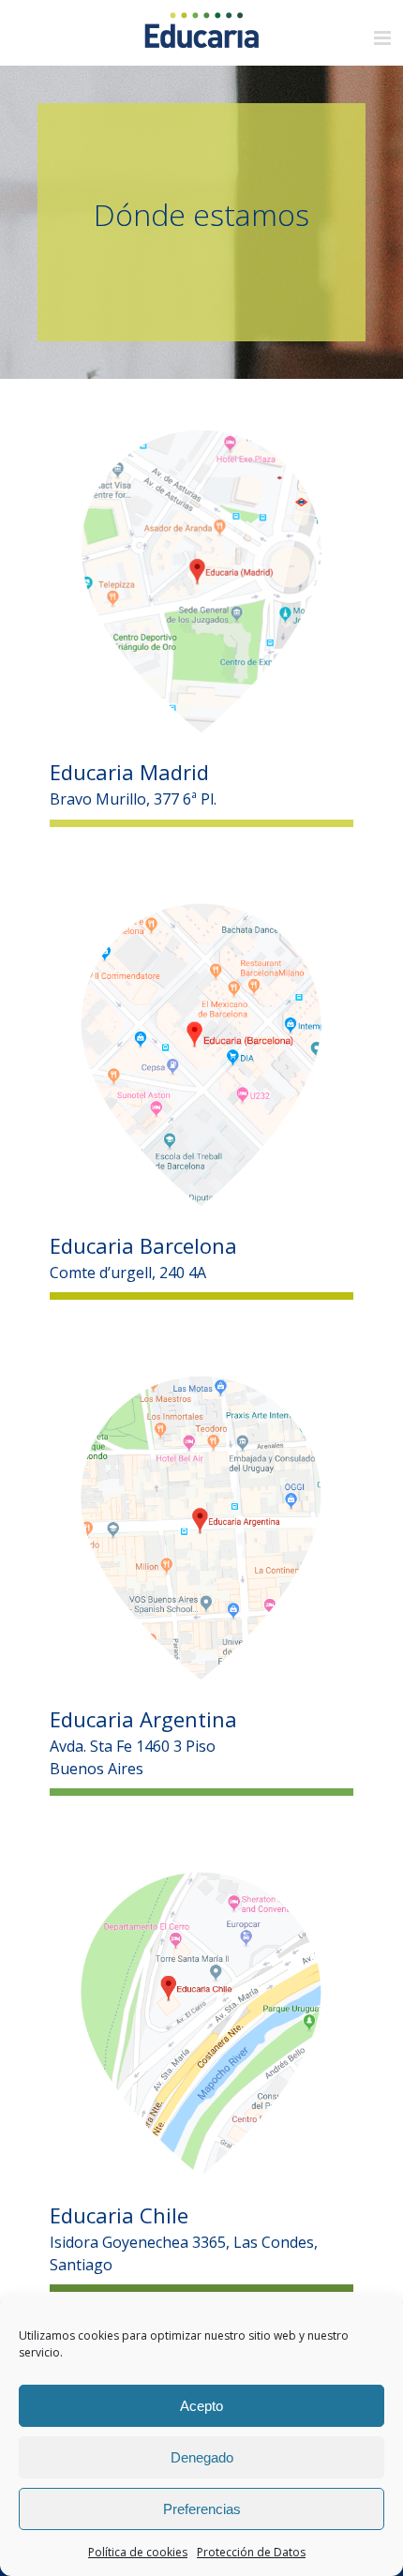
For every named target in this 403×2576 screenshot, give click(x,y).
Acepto (201, 2406)
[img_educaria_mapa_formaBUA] (201, 1383)
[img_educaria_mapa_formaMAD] (201, 437)
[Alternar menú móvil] (384, 38)
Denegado (202, 2457)
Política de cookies (138, 2552)
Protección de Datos (251, 2552)
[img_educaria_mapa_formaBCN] (201, 911)
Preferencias (202, 2509)
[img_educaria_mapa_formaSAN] (201, 1879)
